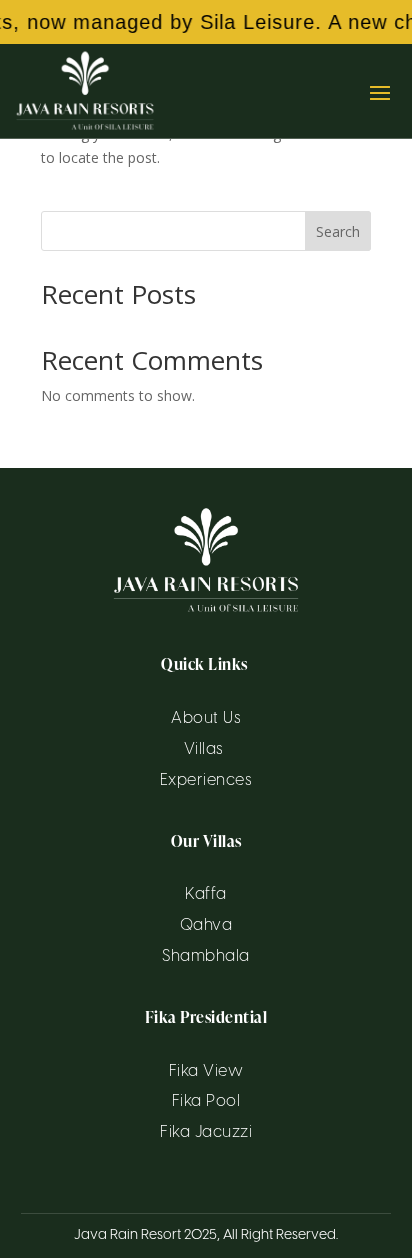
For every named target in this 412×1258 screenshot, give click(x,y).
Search (338, 231)
